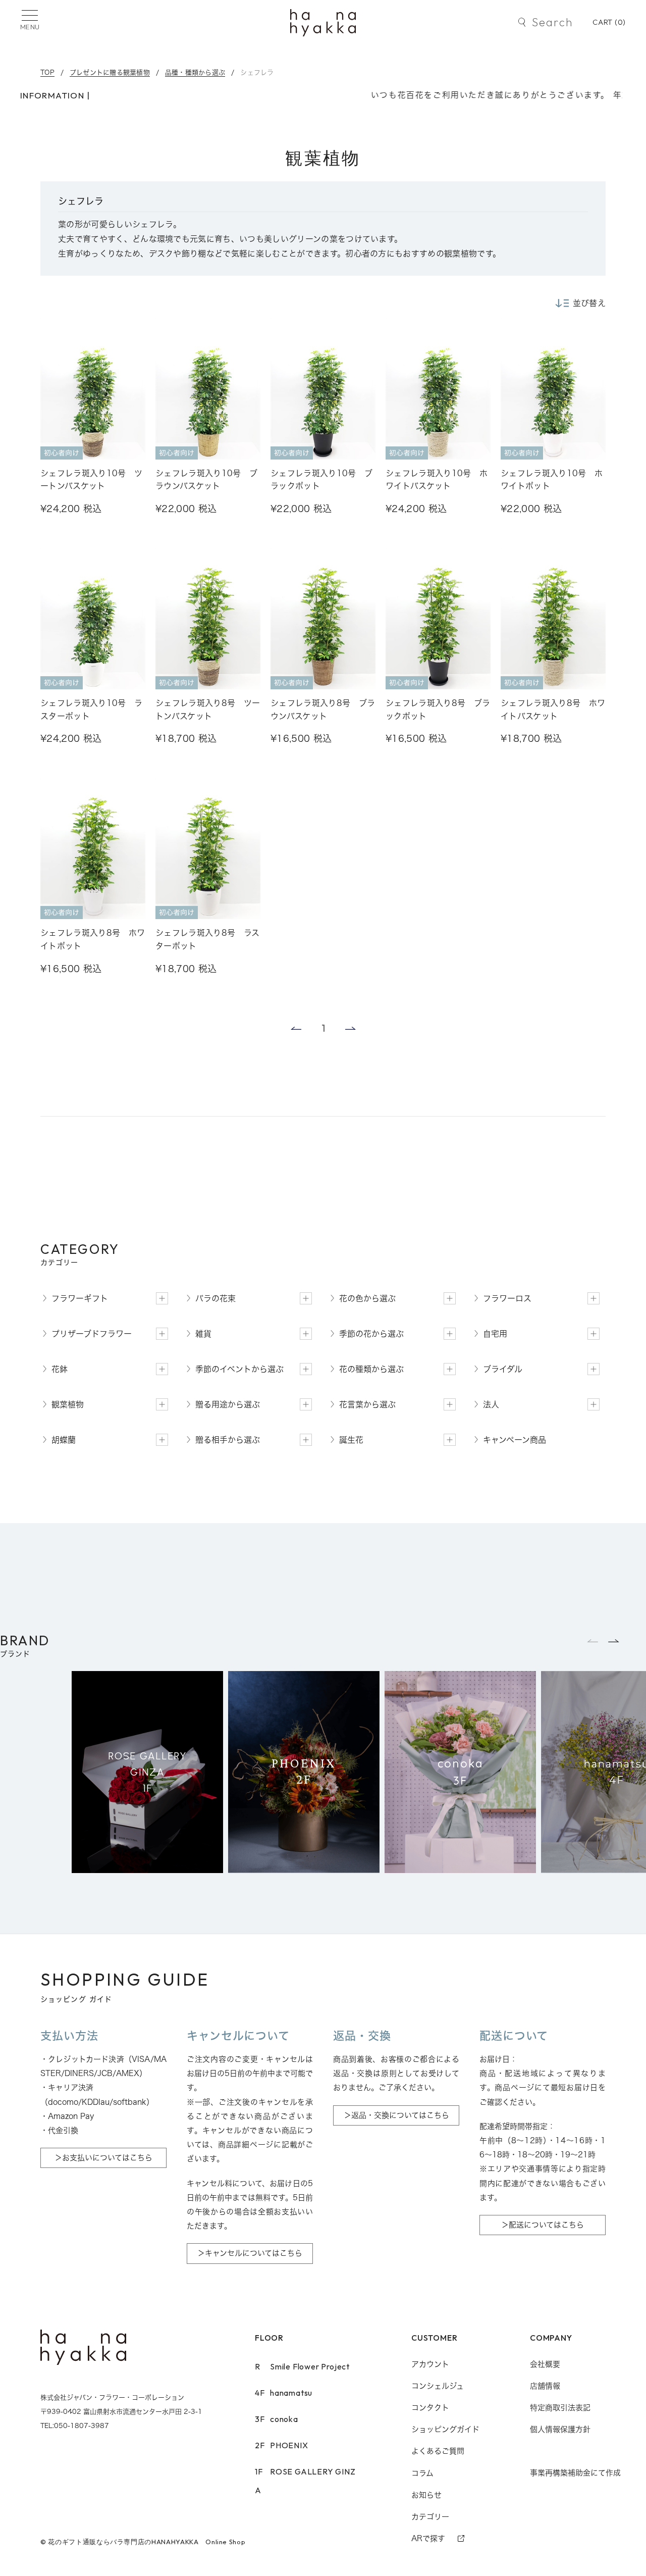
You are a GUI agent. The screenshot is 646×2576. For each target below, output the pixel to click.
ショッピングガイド (445, 2429)
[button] (614, 1641)
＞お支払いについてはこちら (103, 2158)
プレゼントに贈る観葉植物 (110, 72)
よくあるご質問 (438, 2451)
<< (295, 1028)
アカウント (430, 2364)
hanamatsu (284, 2393)
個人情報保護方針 (560, 2429)
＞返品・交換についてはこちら (396, 2115)
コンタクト (430, 2408)
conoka (277, 2419)
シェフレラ (257, 72)
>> (352, 1028)
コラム (422, 2473)
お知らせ (426, 2495)
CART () (609, 22)
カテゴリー (430, 2517)
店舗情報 (545, 2386)
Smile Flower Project (302, 2366)
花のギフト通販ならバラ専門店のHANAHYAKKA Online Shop (147, 2542)
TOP (47, 72)
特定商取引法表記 (560, 2408)
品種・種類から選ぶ (195, 72)
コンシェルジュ (438, 2386)
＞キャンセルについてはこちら (250, 2253)
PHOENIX (282, 2445)
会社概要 (545, 2364)
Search (552, 22)
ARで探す (428, 2538)
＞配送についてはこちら (543, 2225)
